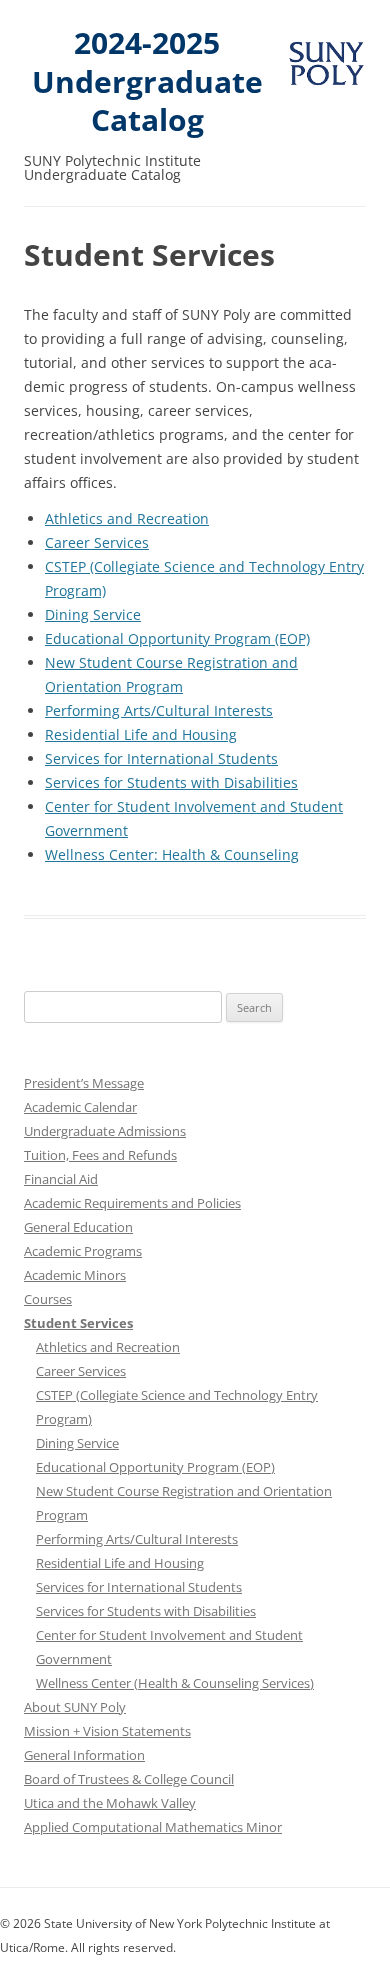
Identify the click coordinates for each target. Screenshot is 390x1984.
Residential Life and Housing (141, 734)
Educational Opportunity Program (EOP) (177, 638)
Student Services (78, 1323)
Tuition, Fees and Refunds (100, 1155)
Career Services (97, 542)
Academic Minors (75, 1275)
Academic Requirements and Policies (132, 1203)
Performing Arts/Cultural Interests (159, 710)
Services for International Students (161, 758)
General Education (78, 1227)
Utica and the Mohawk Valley (110, 1803)
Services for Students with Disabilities (171, 782)
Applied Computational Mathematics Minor (153, 1827)
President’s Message (84, 1083)
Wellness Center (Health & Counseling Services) (175, 1683)
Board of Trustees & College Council (129, 1779)
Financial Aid (61, 1179)
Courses (48, 1299)
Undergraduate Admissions (105, 1131)
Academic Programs (83, 1251)
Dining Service (93, 614)
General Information (84, 1755)
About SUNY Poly (75, 1707)
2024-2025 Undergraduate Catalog (147, 82)
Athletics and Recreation (127, 518)
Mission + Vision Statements (107, 1731)
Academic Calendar (80, 1107)
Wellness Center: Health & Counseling (172, 854)
